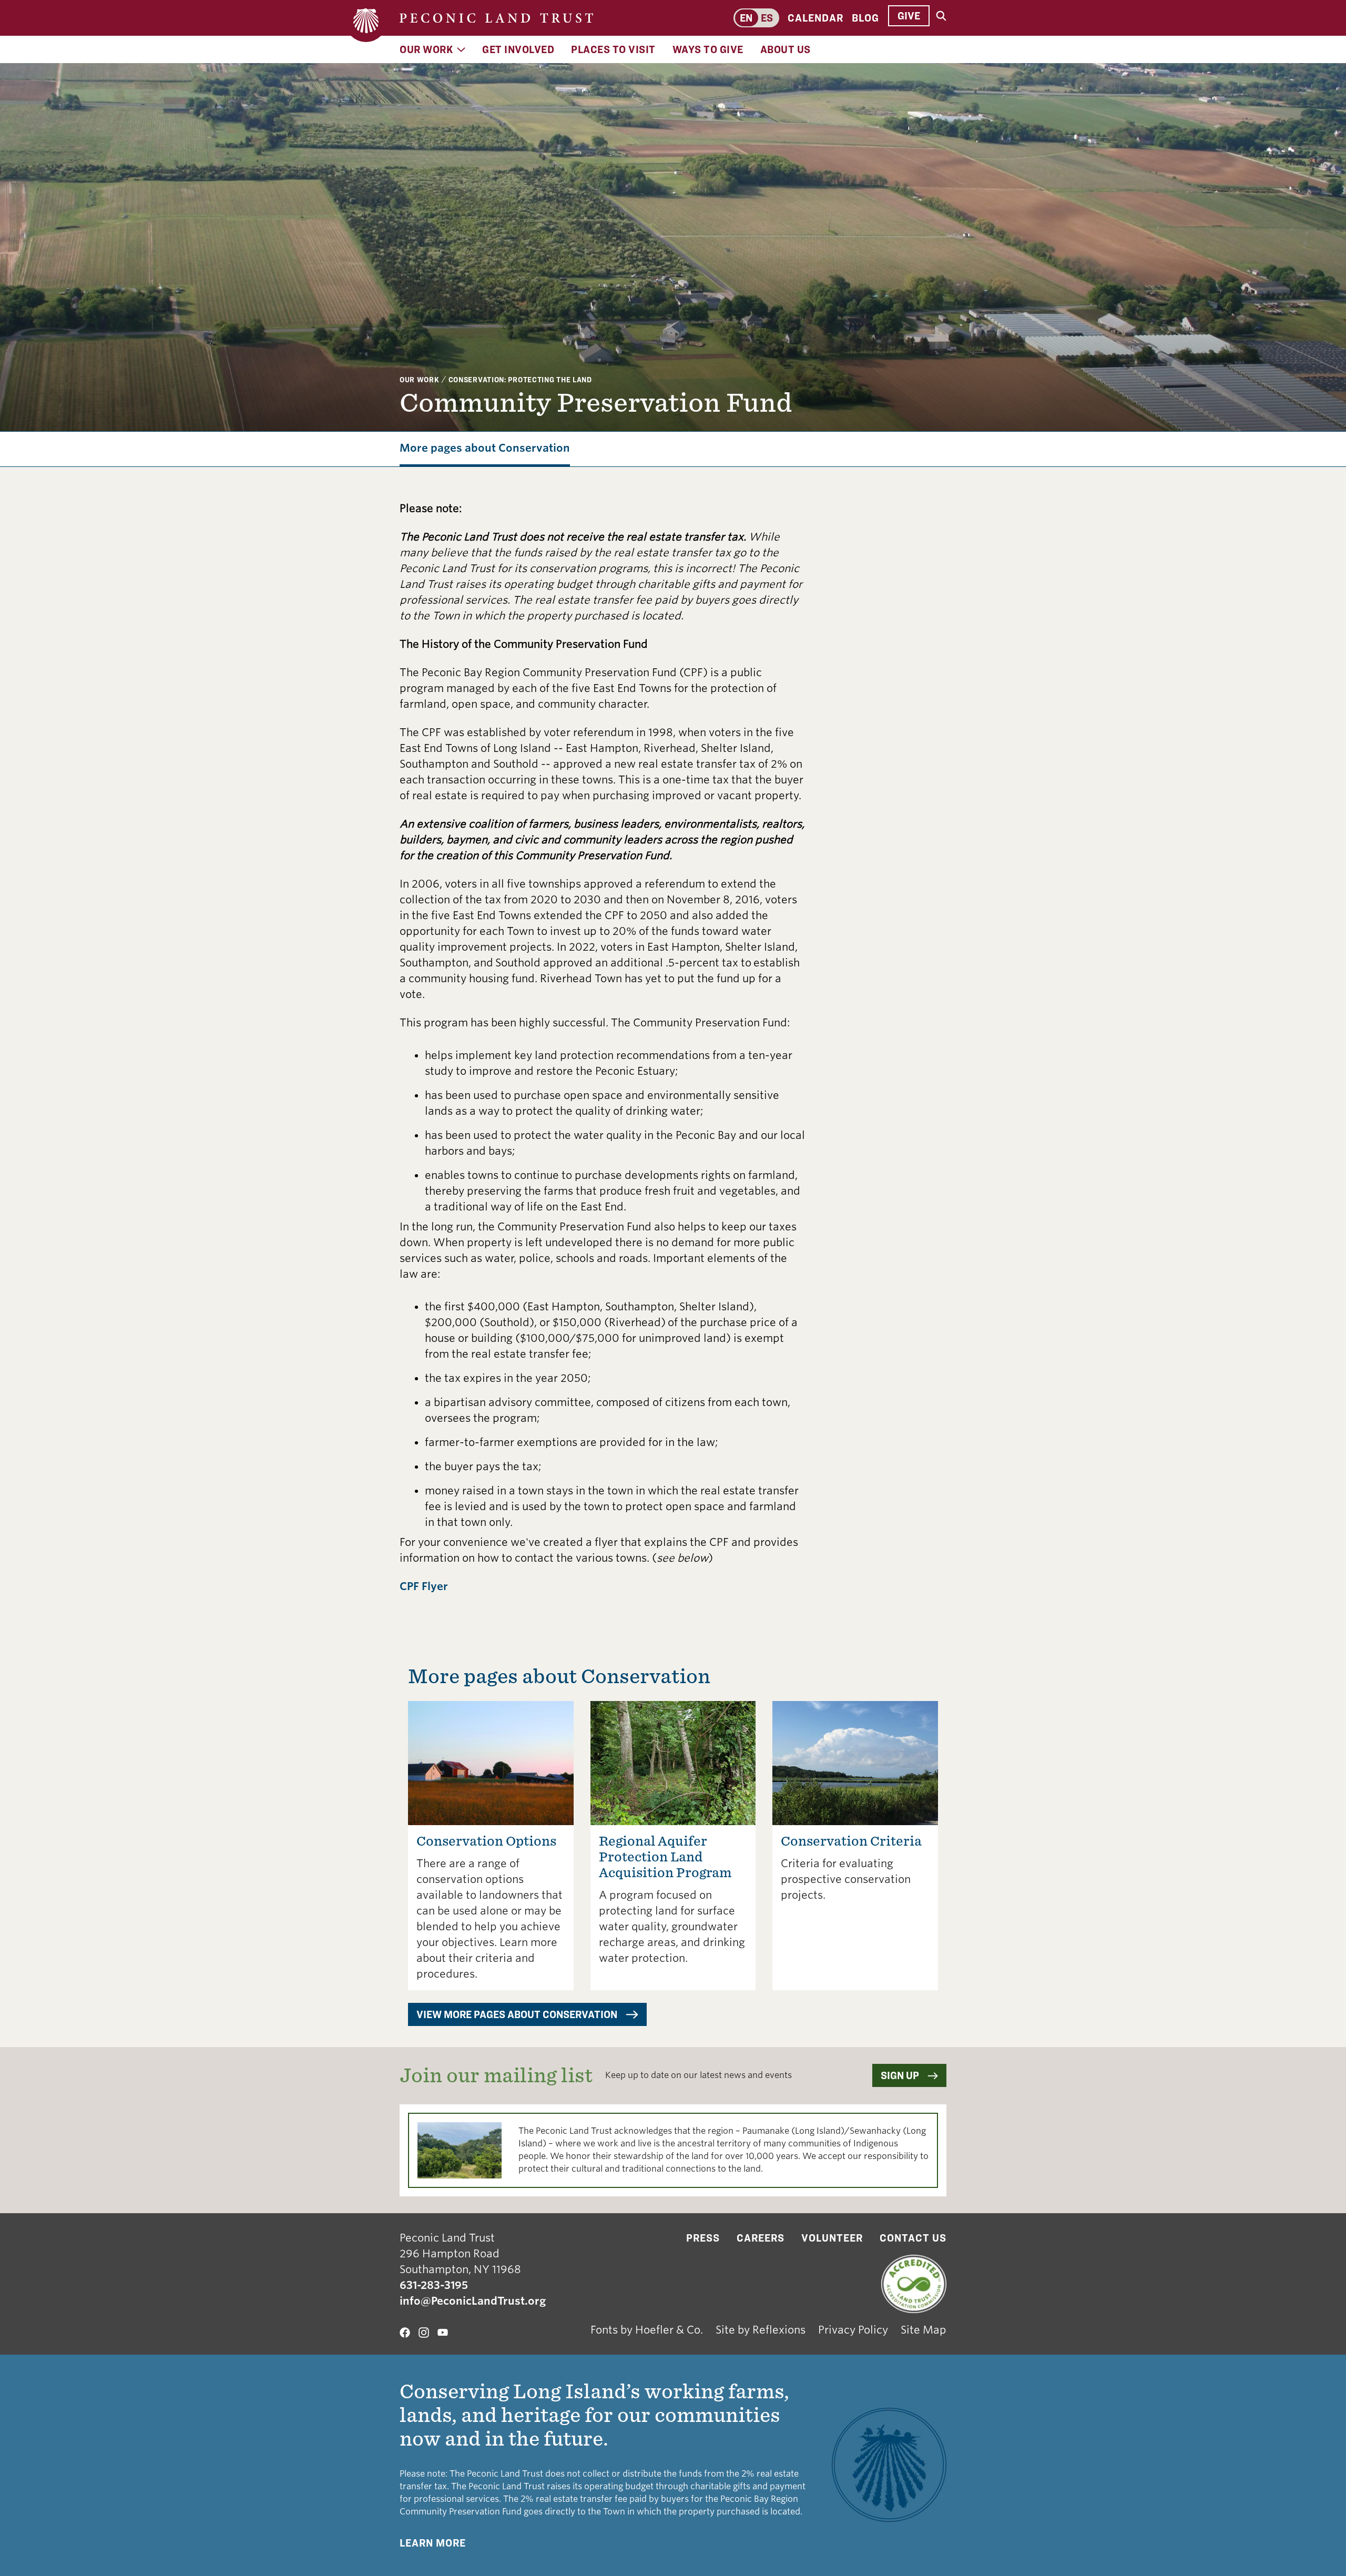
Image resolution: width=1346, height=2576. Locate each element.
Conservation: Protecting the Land (520, 379)
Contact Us (913, 2238)
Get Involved (518, 49)
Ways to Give (708, 49)
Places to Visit (613, 49)
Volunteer (832, 2238)
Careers (761, 2238)
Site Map (924, 2330)
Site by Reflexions (761, 2330)
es (767, 18)
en (746, 18)
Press (703, 2238)
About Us (786, 49)
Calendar (815, 18)
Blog (865, 18)
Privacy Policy (853, 2330)
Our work (420, 379)
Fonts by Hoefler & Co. (647, 2330)
